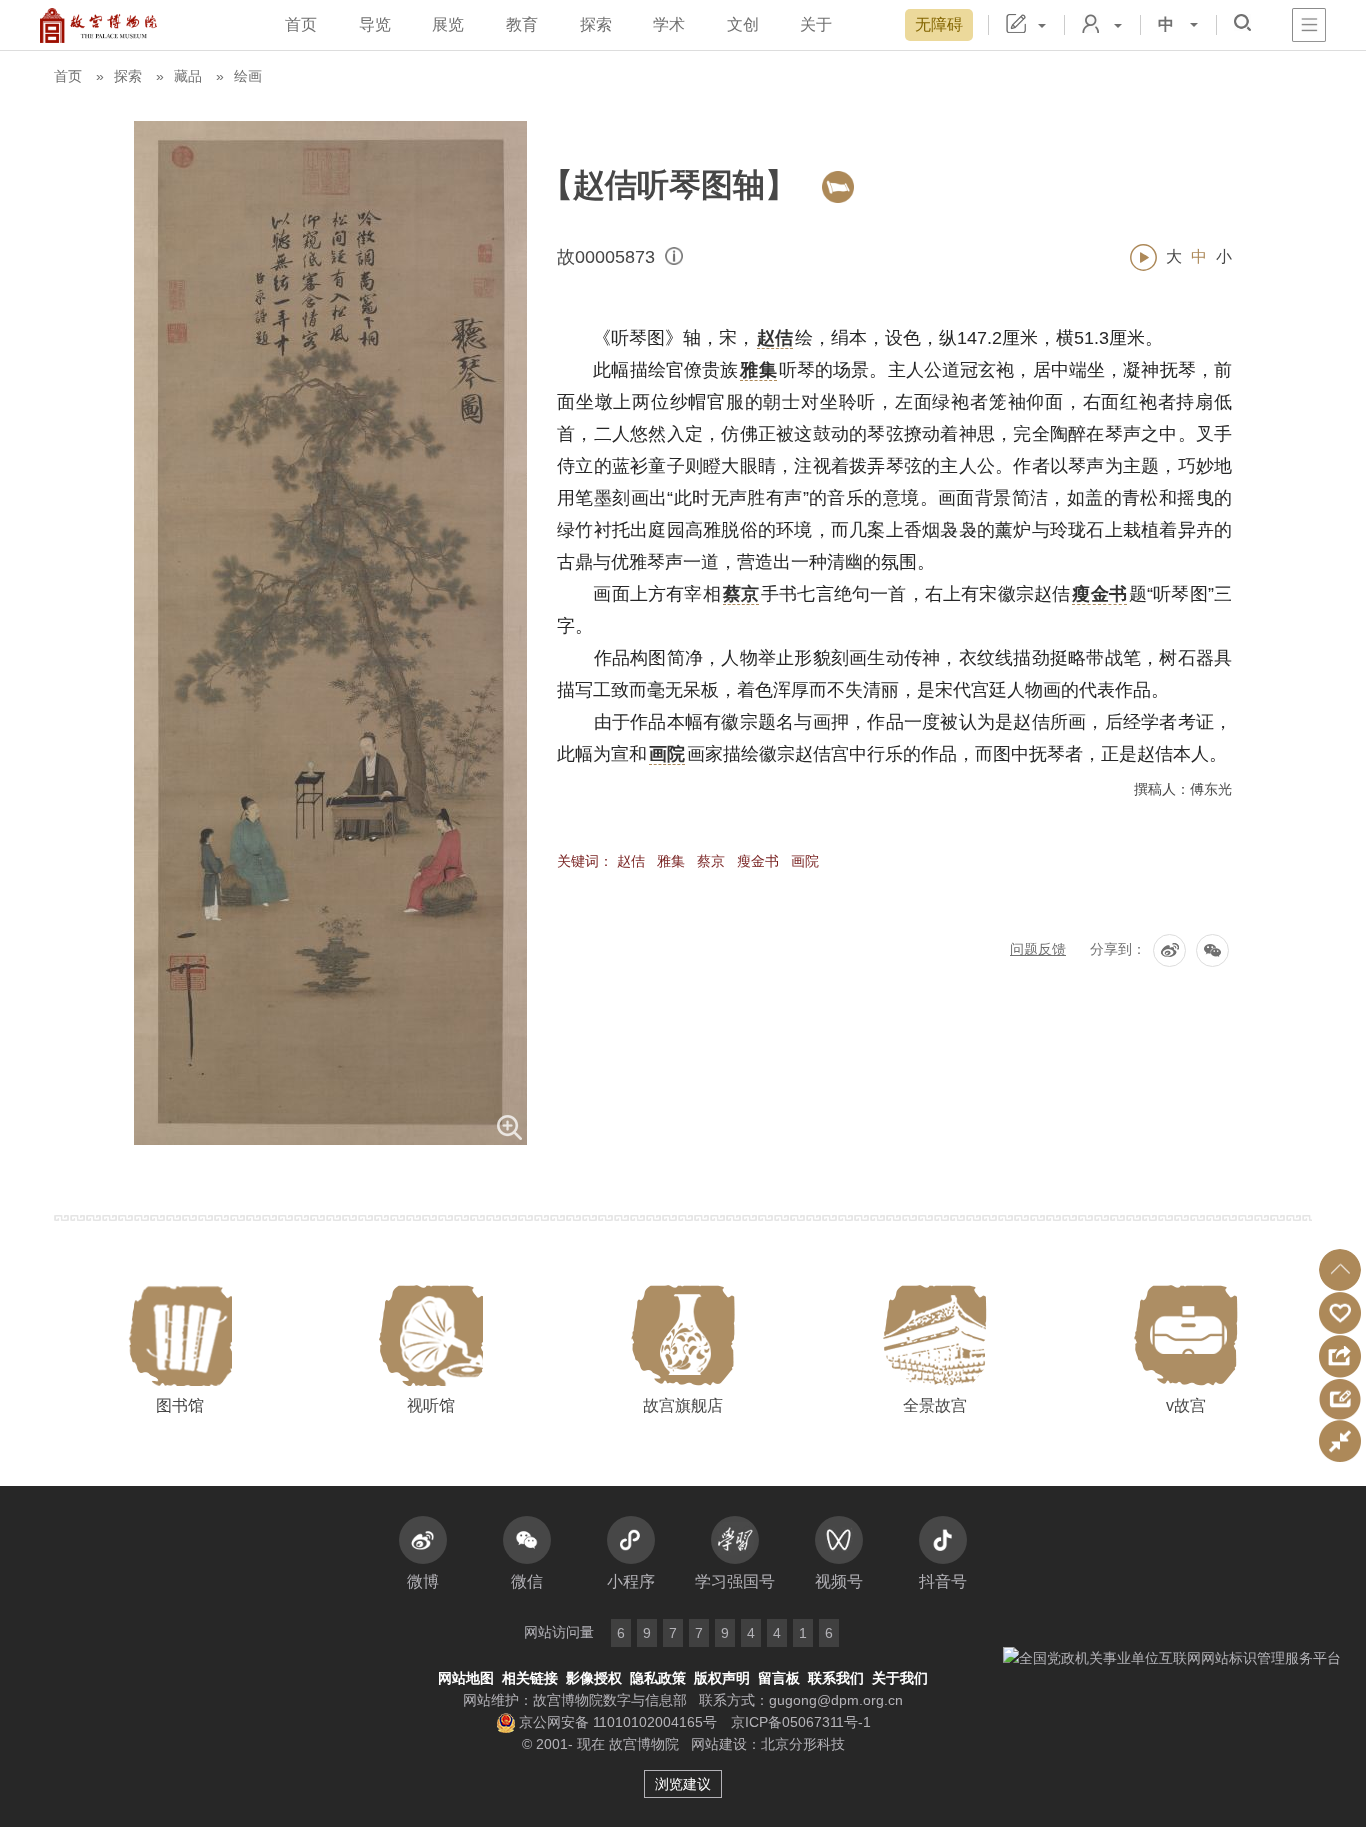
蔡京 (711, 861)
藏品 (188, 76)
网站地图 (466, 1678)
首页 (301, 24)
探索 (596, 24)
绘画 (248, 76)
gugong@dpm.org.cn (836, 1700)
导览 (375, 24)
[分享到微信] (1212, 950)
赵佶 (631, 861)
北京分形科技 (803, 1744)
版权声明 (722, 1678)
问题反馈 (1038, 949)
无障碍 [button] (939, 24)
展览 (448, 24)
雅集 (671, 861)
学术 (669, 24)
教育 (522, 24)
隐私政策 (658, 1678)
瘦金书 (758, 861)
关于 (816, 24)
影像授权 (594, 1678)
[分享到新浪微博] (1169, 950)
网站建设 (719, 1744)
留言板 (779, 1678)
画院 (805, 861)
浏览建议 (683, 1784)
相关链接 (530, 1678)
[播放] (1143, 257)
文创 (743, 24)
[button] (1340, 1270)
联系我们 (836, 1678)
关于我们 (900, 1678)
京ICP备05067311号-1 (801, 1722)
